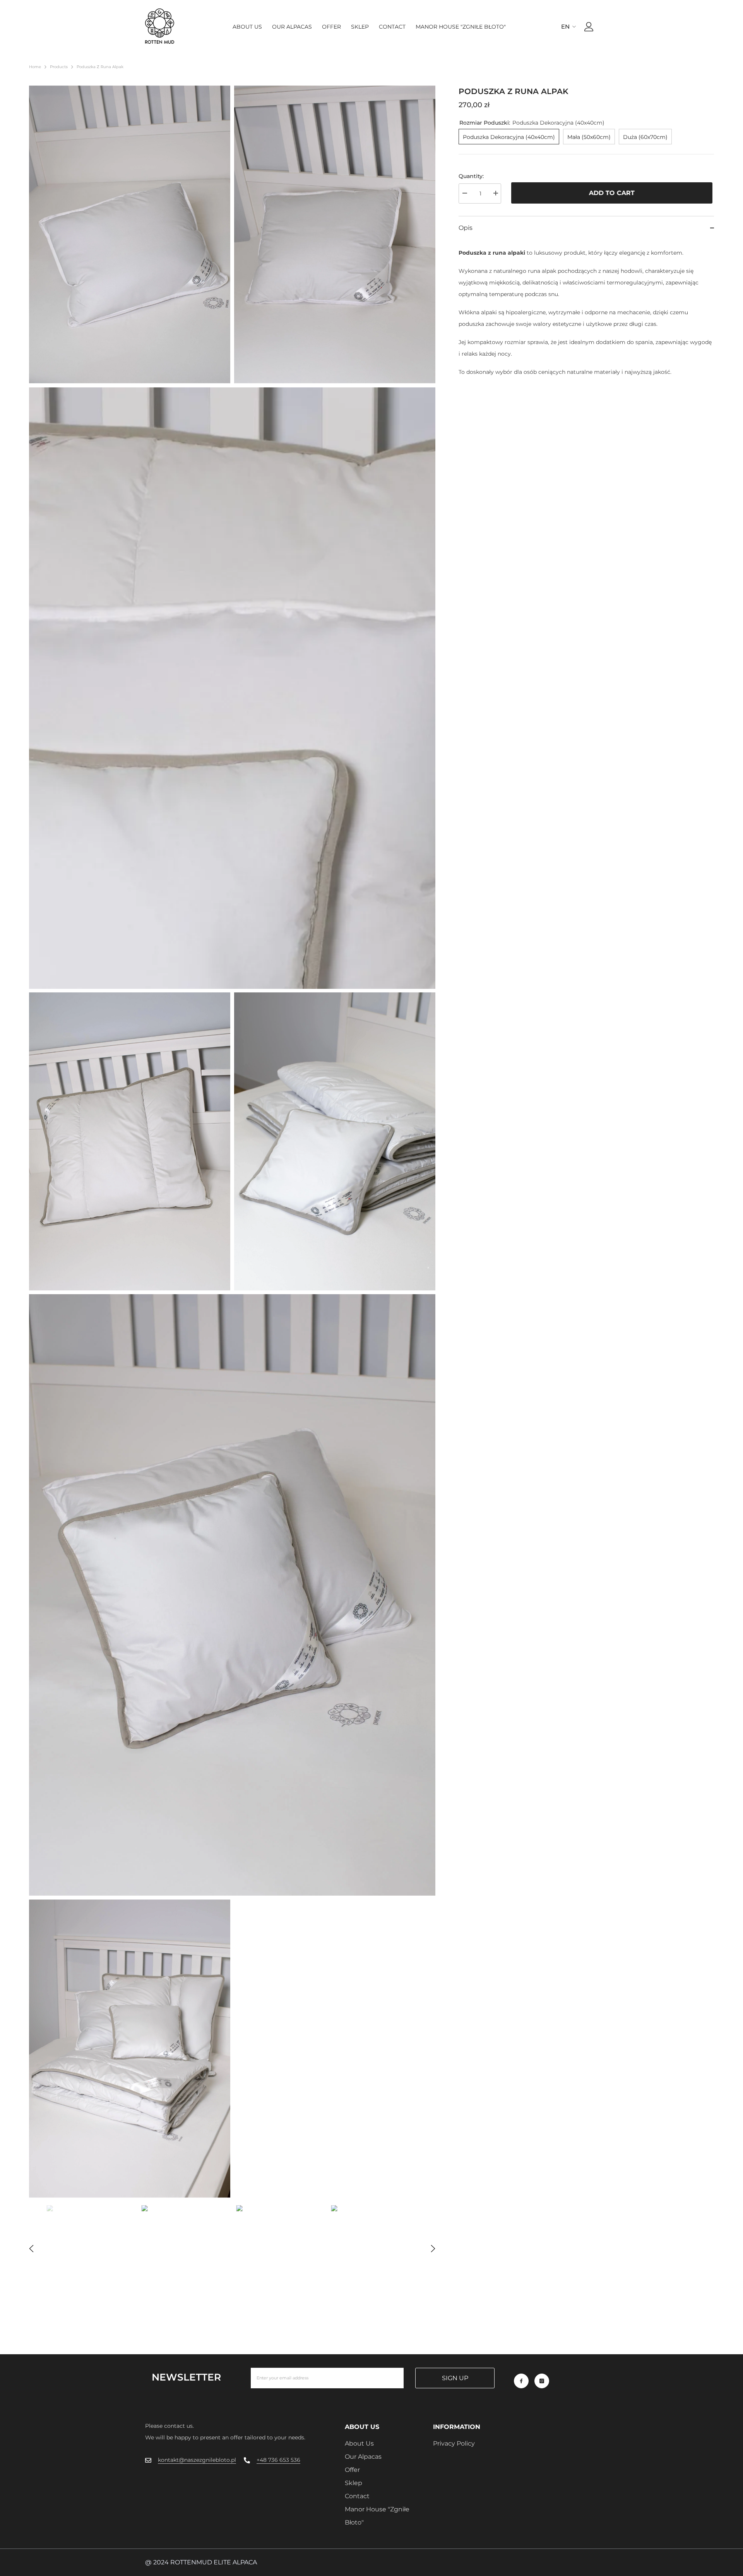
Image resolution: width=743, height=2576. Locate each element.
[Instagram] (542, 2381)
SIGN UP (455, 2378)
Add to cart (613, 193)
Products (59, 67)
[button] (31, 2249)
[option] (90, 2249)
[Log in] (589, 27)
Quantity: (471, 176)
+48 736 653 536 (278, 2460)
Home (35, 67)
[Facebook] (521, 2381)
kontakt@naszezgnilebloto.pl (197, 2460)
